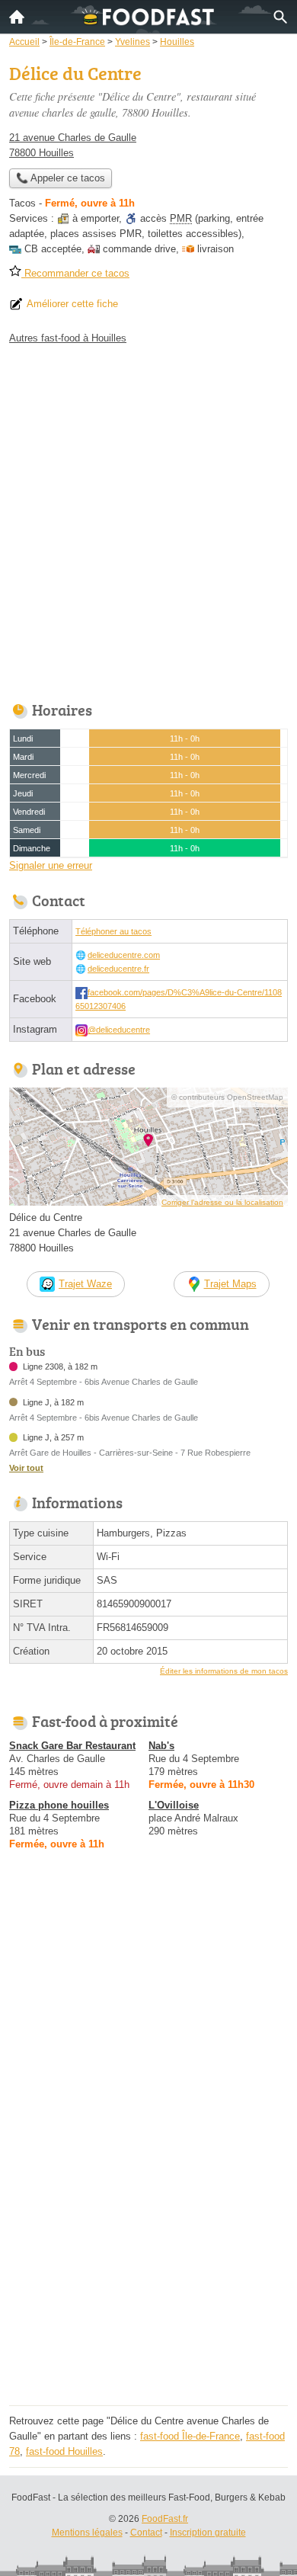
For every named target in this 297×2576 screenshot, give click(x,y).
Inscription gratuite (208, 2533)
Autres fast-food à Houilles (68, 338)
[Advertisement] (148, 519)
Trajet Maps (230, 1284)
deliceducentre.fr (118, 969)
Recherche (280, 17)
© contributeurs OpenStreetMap (227, 1097)
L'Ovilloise (174, 1805)
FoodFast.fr (165, 2519)
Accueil (17, 17)
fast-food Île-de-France (190, 2436)
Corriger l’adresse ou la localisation (222, 1202)
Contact (146, 2533)
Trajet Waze (85, 1284)
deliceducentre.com (124, 955)
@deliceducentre (119, 1030)
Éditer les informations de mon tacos (224, 1671)
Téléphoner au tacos (113, 931)
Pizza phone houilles (59, 1805)
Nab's (161, 1746)
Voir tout (26, 1468)
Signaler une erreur (51, 865)
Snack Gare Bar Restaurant (72, 1746)
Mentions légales (87, 2533)
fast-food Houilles (64, 2451)
